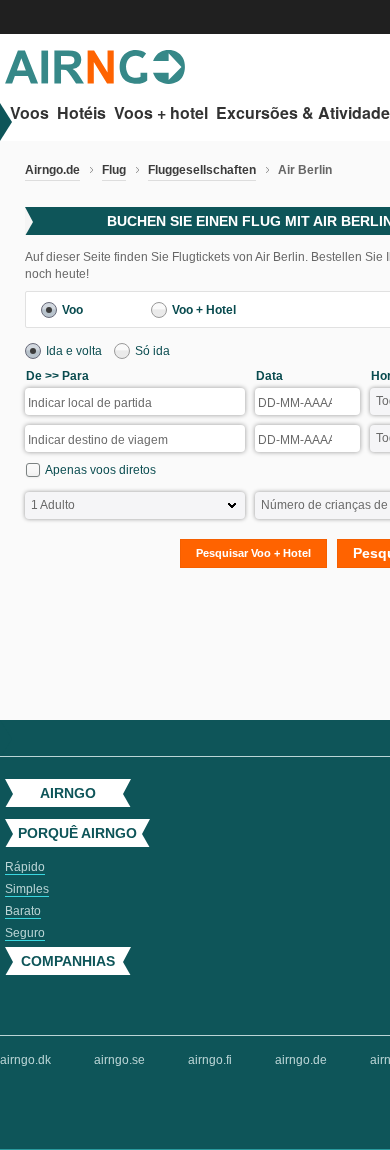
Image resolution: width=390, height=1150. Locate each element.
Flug (114, 170)
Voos (29, 113)
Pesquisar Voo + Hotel (253, 553)
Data (269, 376)
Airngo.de (52, 170)
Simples (27, 889)
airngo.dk (25, 1060)
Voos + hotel (161, 113)
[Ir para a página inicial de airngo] (95, 80)
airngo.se (119, 1060)
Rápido (25, 867)
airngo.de (301, 1060)
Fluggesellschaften (202, 170)
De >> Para (57, 376)
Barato (23, 911)
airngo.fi (210, 1060)
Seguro (25, 933)
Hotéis (81, 113)
